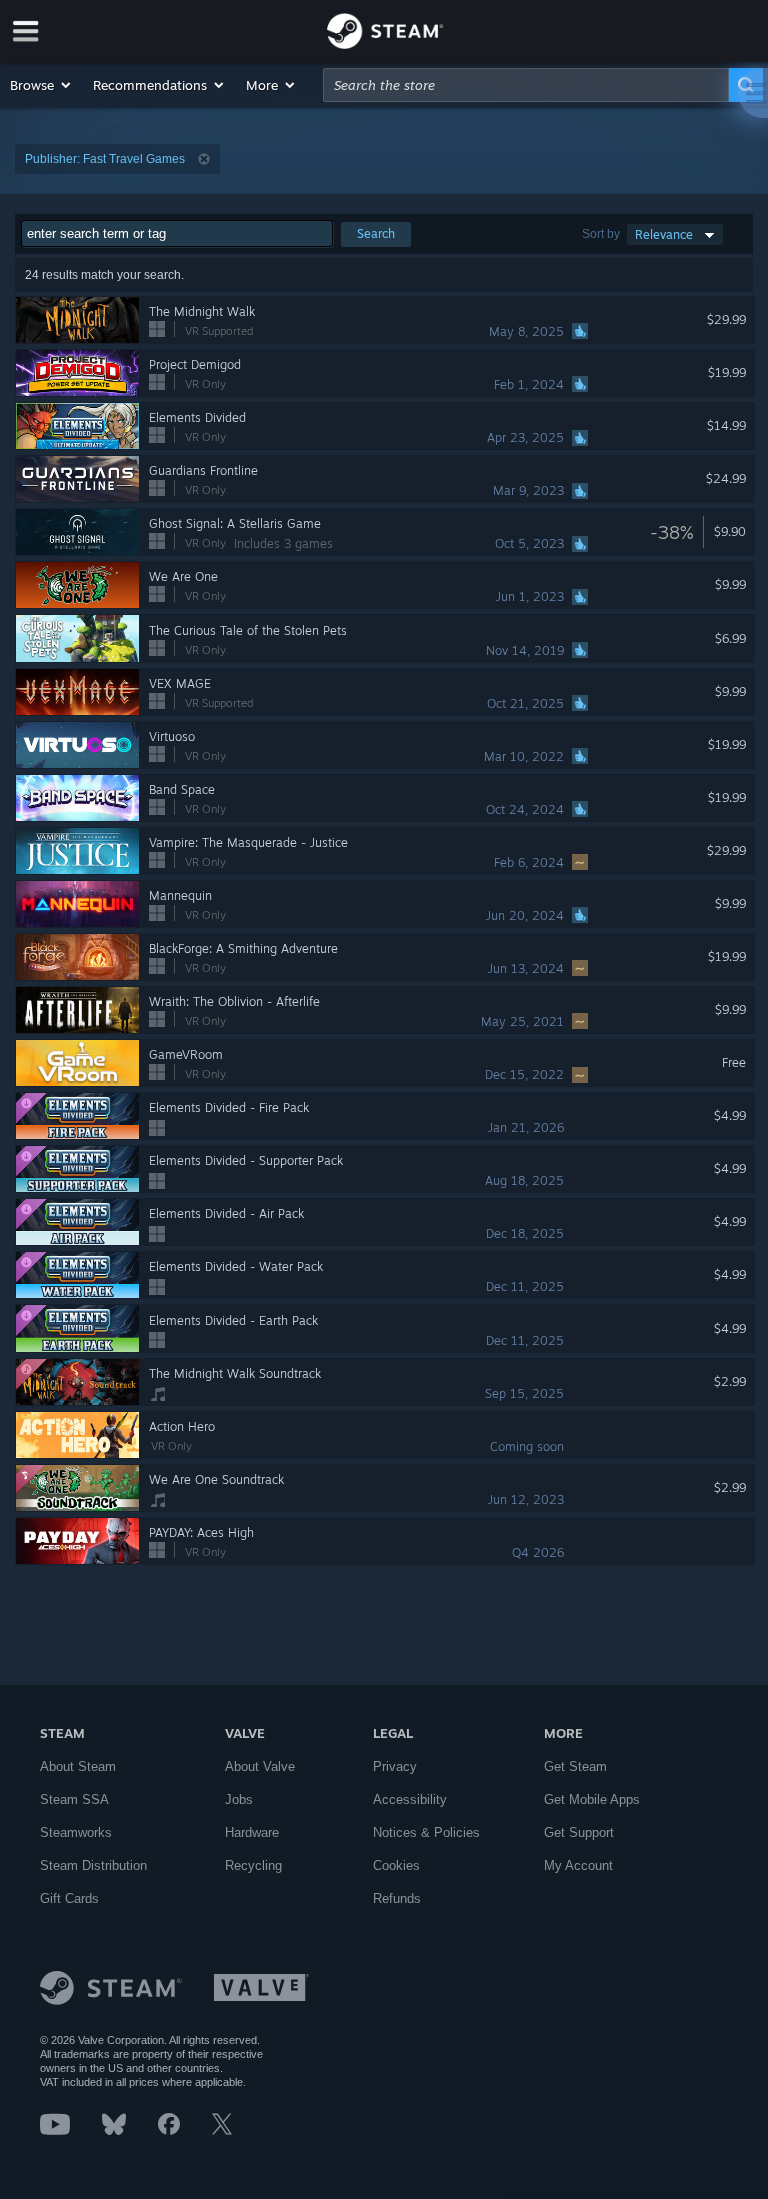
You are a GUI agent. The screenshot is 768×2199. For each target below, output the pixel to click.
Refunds (397, 1898)
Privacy (395, 1766)
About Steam (78, 1766)
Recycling (253, 1865)
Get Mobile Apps (592, 1799)
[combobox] (526, 85)
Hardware (252, 1832)
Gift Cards (69, 1898)
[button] (41, 85)
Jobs (239, 1799)
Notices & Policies (426, 1832)
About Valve (260, 1766)
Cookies (396, 1865)
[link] (738, 532)
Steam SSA (74, 1799)
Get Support (579, 1832)
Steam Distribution (93, 1865)
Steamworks (76, 1832)
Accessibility (410, 1799)
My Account (578, 1865)
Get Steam (575, 1766)
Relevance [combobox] (664, 234)
